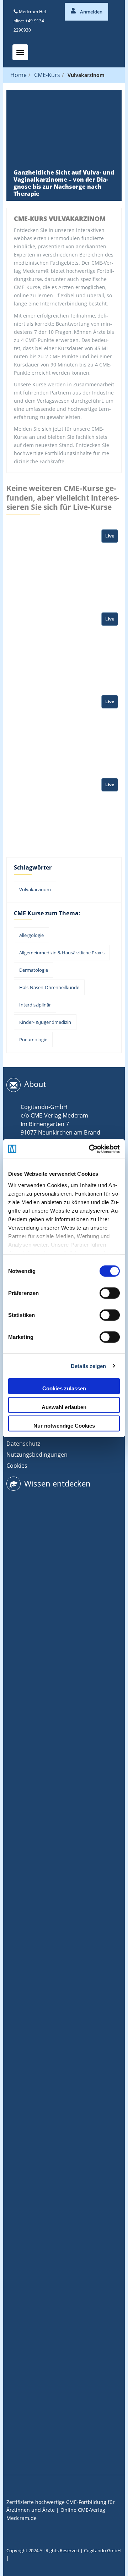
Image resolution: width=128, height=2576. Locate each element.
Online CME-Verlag (83, 2510)
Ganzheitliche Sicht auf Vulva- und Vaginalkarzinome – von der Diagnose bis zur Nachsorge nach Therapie (64, 183)
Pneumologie (33, 1039)
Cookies (17, 1466)
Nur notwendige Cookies (64, 1426)
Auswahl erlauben (64, 1407)
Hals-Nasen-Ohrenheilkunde (49, 987)
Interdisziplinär (35, 1005)
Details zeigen (88, 1366)
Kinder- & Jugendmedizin (45, 1022)
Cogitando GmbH (102, 2550)
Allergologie (31, 935)
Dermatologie (34, 970)
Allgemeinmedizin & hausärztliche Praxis (62, 953)
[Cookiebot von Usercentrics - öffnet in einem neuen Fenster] (90, 1149)
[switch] (110, 1293)
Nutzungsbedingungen (37, 1455)
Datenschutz (23, 1444)
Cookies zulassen (64, 1388)
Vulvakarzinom (35, 889)
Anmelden (91, 12)
